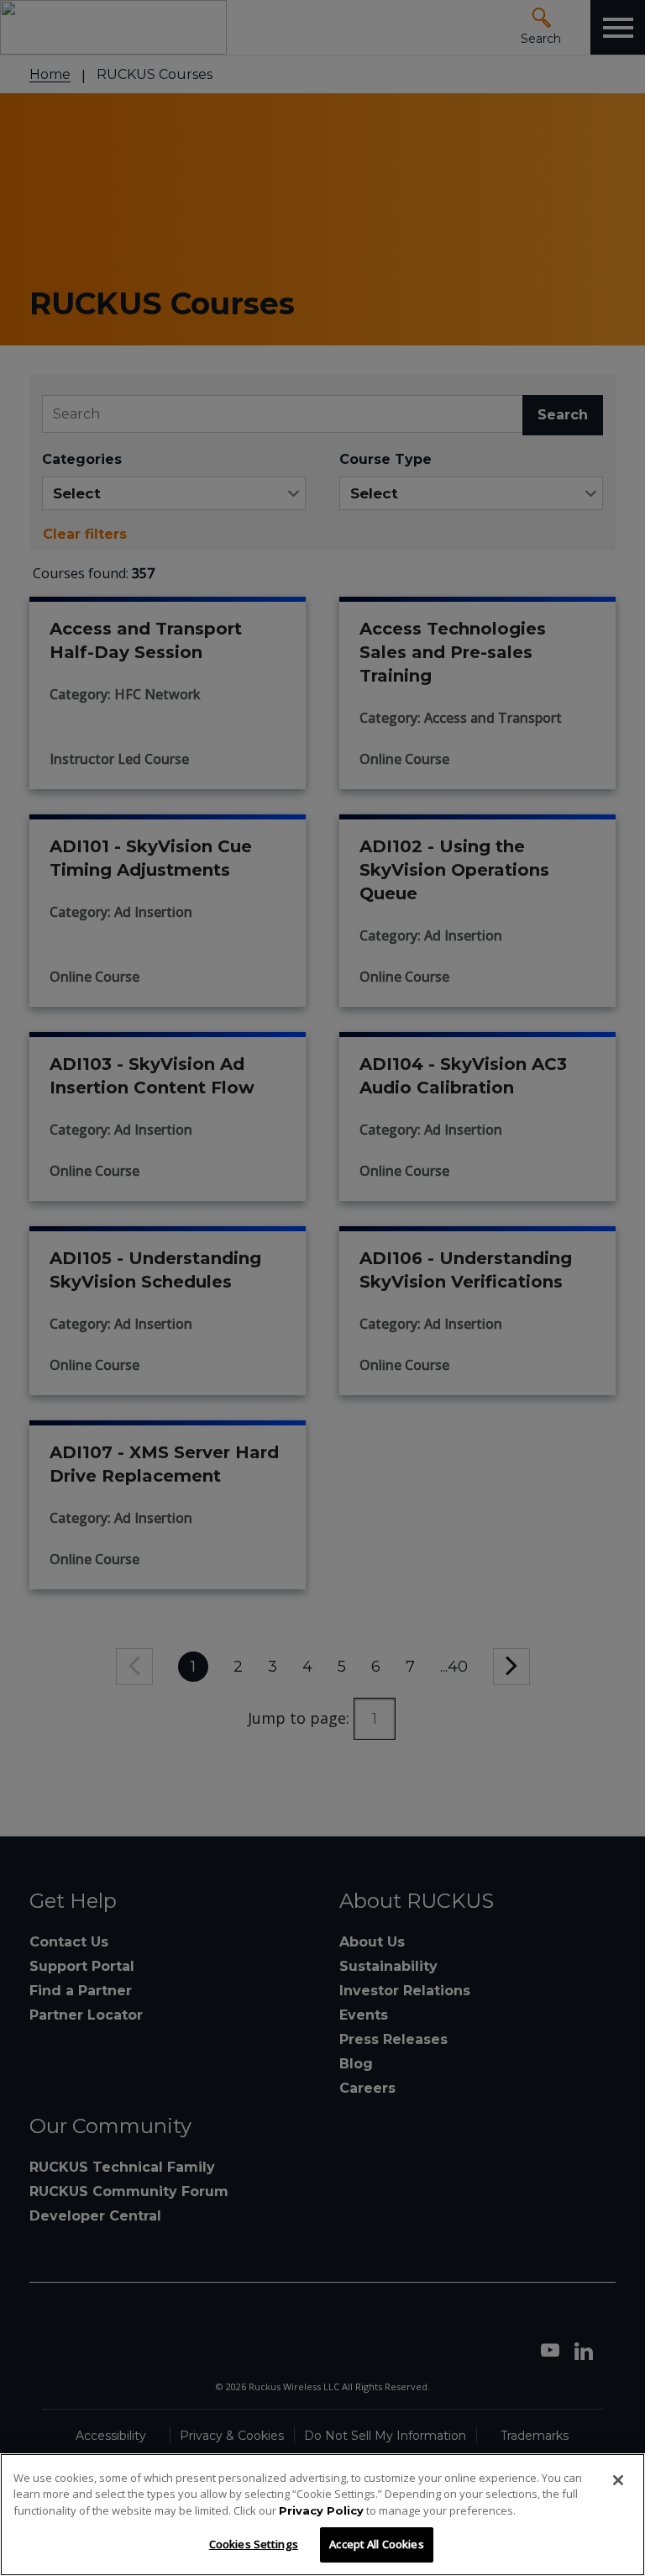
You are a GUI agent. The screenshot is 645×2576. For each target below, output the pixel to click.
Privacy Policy (321, 2510)
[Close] (618, 2480)
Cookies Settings (254, 2544)
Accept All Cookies (376, 2544)
